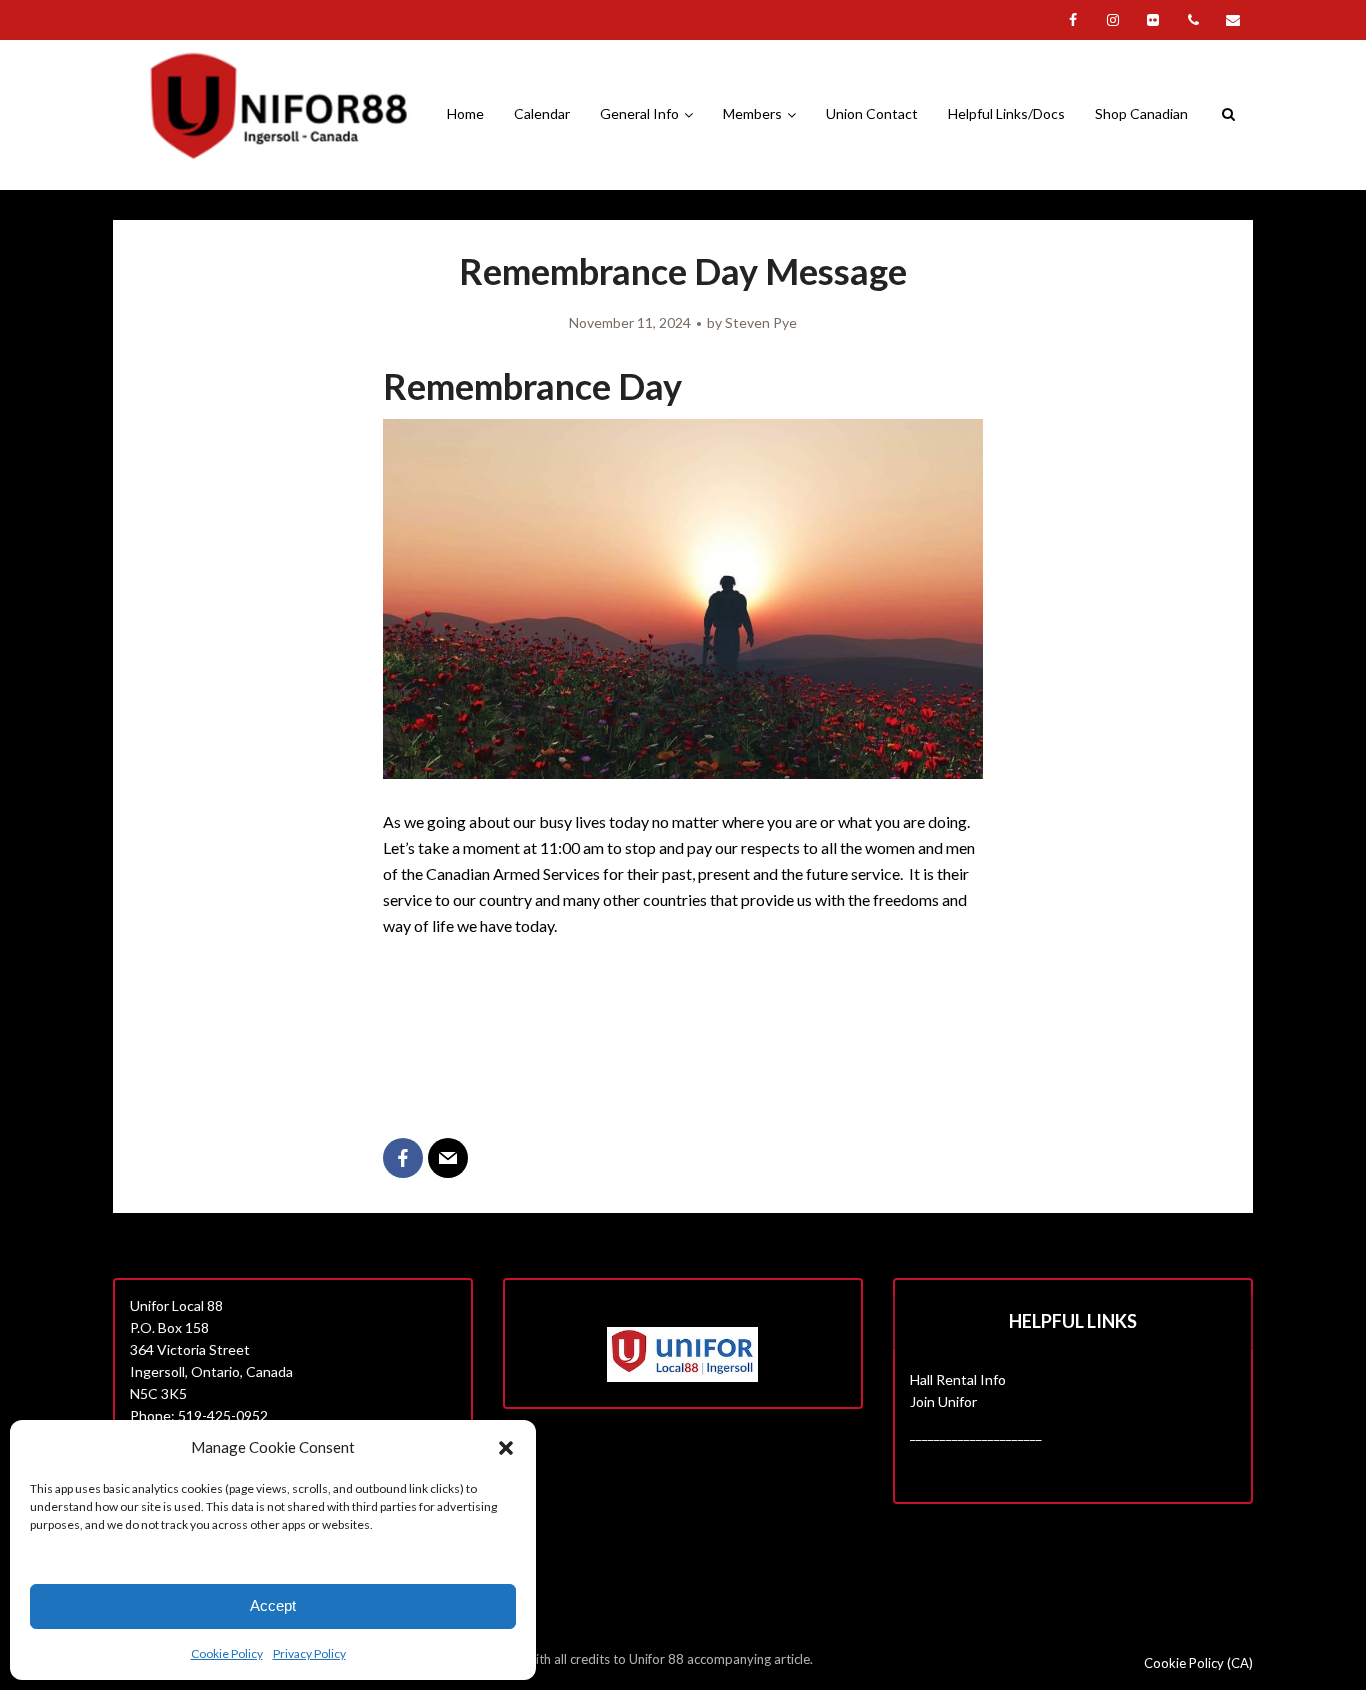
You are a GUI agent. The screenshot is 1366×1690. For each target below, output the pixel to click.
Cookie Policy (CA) (1198, 1663)
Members (752, 113)
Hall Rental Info (958, 1379)
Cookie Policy (227, 1653)
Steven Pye (761, 322)
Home (465, 113)
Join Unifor (943, 1401)
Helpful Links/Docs (1006, 113)
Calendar (542, 113)
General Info (639, 113)
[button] (506, 1448)
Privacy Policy (309, 1653)
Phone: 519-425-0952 (199, 1415)
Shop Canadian (1141, 113)
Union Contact (872, 113)
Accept (273, 1605)
